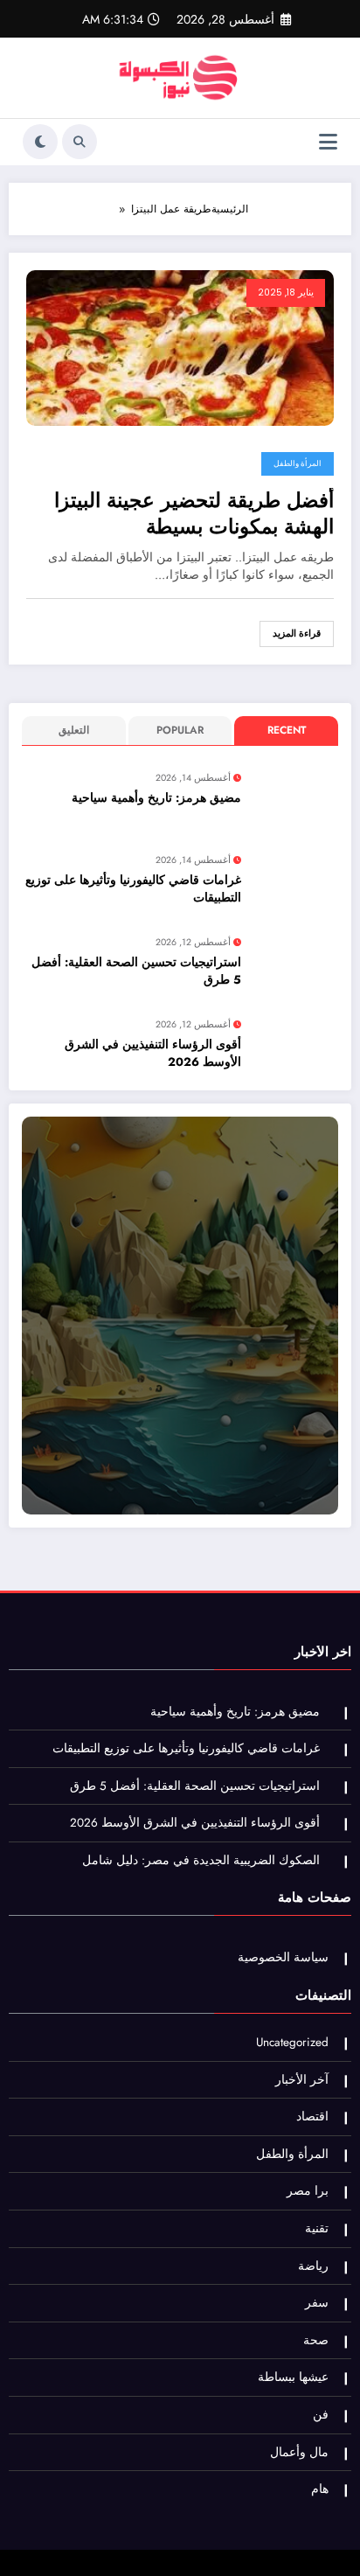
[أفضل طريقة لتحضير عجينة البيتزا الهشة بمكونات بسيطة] (180, 347)
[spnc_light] (40, 142)
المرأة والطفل (298, 463)
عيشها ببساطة (293, 2377)
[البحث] (80, 142)
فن (321, 2415)
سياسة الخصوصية (283, 1957)
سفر (317, 2303)
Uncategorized (292, 2042)
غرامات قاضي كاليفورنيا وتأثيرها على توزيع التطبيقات (133, 889)
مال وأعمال (299, 2452)
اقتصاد (312, 2116)
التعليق (74, 730)
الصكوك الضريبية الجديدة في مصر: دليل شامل (201, 1860)
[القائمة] (328, 142)
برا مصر (308, 2191)
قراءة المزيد (297, 634)
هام (320, 2489)
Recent (287, 730)
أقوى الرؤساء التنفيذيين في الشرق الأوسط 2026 (153, 1053)
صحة (316, 2340)
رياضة (313, 2266)
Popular (180, 730)
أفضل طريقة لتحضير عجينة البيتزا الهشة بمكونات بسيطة (194, 514)
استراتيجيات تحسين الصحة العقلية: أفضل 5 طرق (136, 971)
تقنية (317, 2228)
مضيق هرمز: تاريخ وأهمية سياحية (156, 798)
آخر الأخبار (302, 2080)
